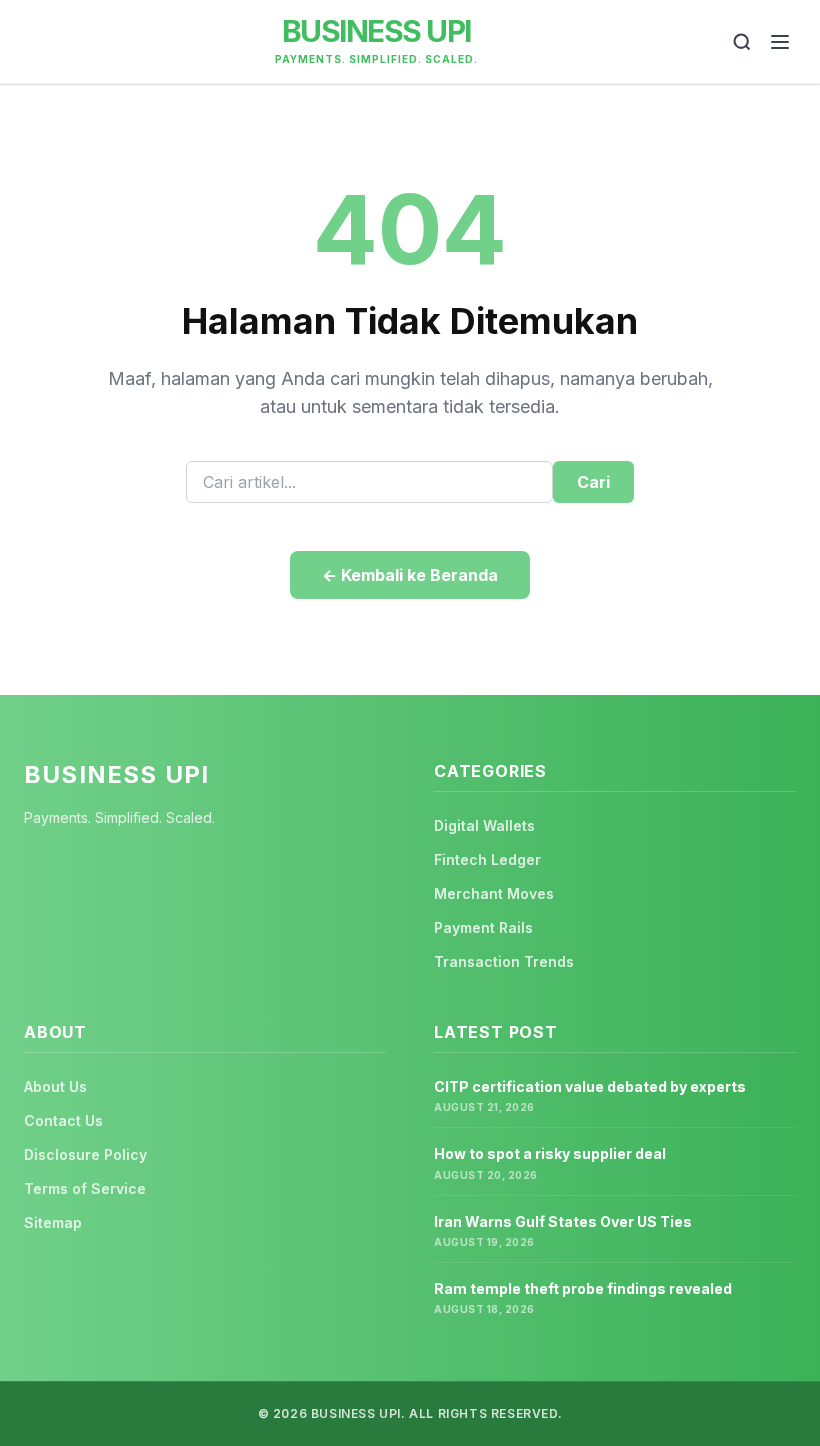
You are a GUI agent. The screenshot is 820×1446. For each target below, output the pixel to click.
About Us (55, 1086)
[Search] (742, 42)
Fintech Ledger (487, 859)
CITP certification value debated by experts (590, 1086)
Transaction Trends (504, 961)
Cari (593, 482)
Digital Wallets (484, 825)
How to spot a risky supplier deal (550, 1153)
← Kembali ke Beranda (410, 575)
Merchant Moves (494, 893)
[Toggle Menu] (780, 42)
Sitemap (53, 1222)
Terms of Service (85, 1188)
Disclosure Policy (85, 1154)
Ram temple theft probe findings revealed (583, 1288)
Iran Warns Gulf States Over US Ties (563, 1221)
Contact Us (63, 1120)
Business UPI (376, 31)
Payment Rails (483, 927)
